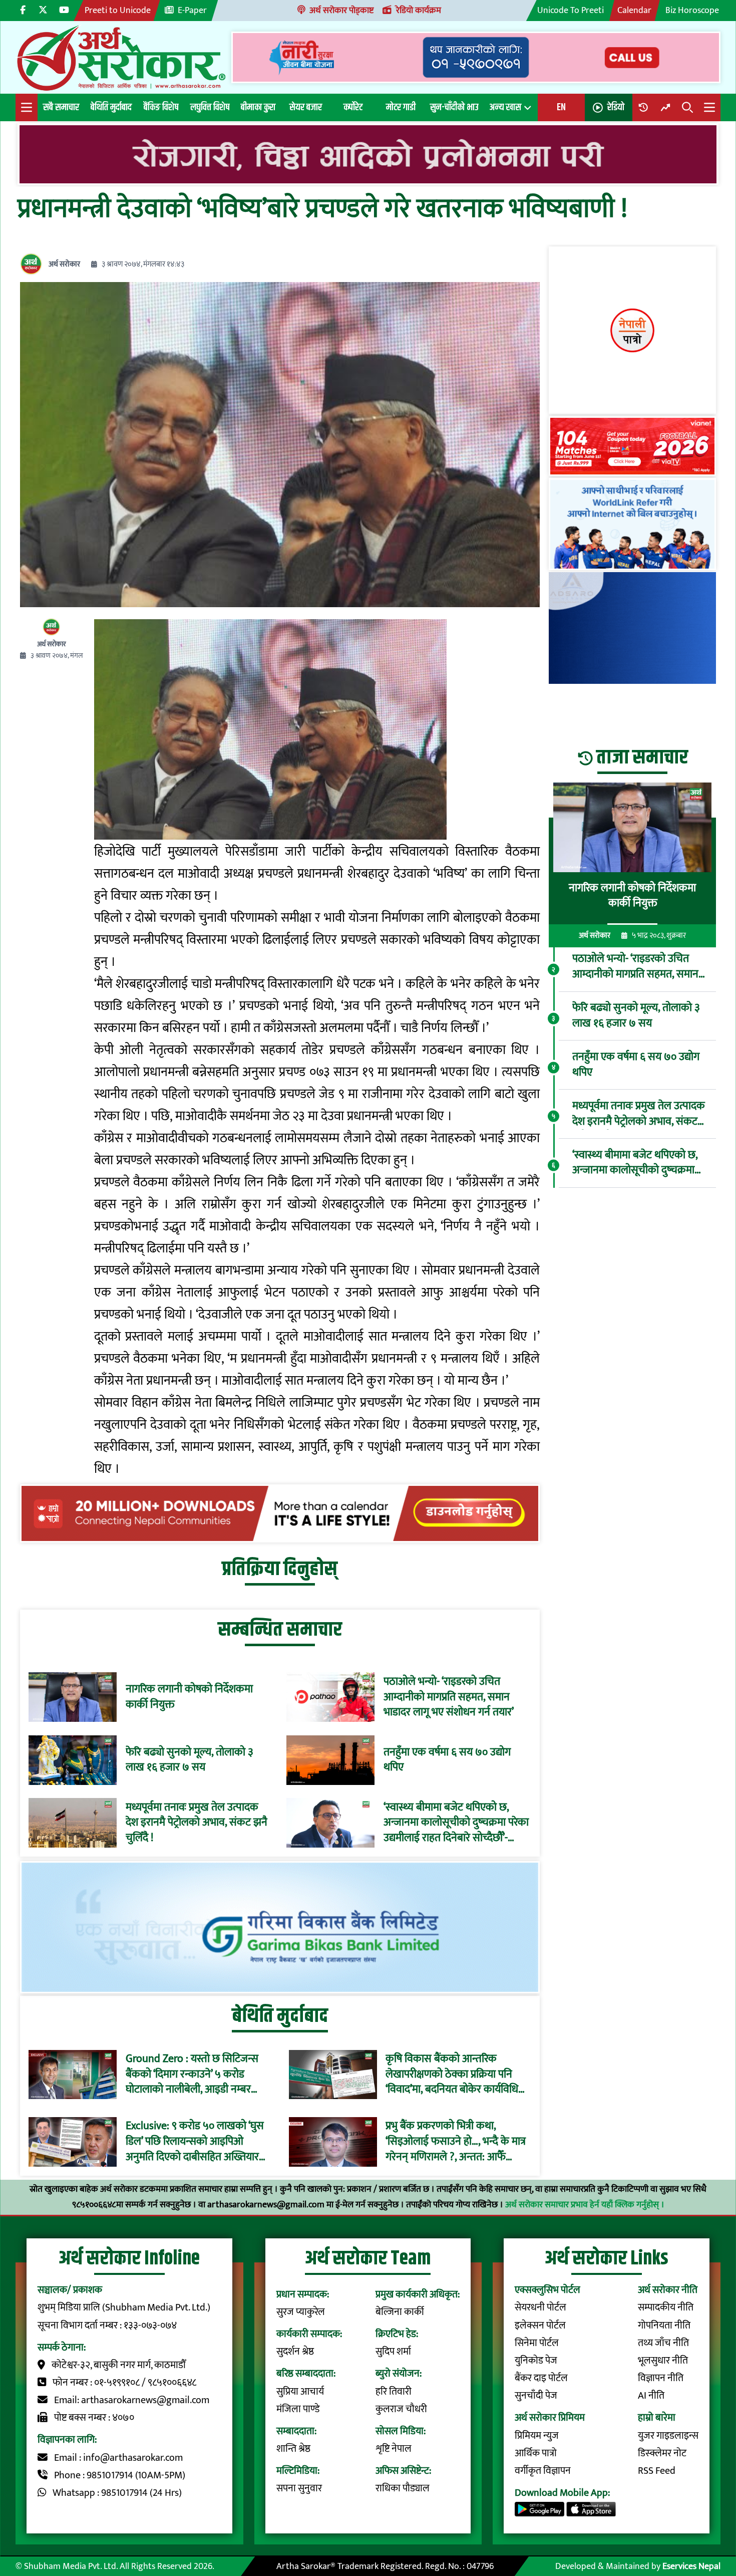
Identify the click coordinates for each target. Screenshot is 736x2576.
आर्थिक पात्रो (536, 2454)
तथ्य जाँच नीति (663, 2343)
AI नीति (651, 2396)
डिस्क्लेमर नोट (662, 2454)
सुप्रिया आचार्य (300, 2392)
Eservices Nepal (691, 2566)
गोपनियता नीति (664, 2326)
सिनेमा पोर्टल (537, 2343)
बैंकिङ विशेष (161, 107)
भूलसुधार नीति (663, 2361)
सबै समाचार (61, 107)
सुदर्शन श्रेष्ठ (295, 2352)
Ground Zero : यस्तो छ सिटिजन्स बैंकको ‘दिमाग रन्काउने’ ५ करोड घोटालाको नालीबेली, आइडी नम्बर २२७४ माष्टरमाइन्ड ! (192, 2075)
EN (561, 107)
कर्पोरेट (353, 107)
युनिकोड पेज (536, 2361)
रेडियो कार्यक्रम (419, 10)
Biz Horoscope (692, 10)
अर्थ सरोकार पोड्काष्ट (341, 10)
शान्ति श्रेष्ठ (293, 2449)
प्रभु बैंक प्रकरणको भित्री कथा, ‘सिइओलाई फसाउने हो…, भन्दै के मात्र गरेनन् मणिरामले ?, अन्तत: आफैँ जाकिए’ (456, 2142)
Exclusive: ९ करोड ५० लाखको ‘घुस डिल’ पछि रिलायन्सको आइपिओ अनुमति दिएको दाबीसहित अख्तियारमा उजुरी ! (197, 2142)
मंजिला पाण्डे (298, 2409)
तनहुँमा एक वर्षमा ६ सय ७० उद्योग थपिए (447, 1760)
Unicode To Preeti (571, 10)
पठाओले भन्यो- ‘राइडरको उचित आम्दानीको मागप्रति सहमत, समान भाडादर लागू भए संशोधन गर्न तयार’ (449, 1697)
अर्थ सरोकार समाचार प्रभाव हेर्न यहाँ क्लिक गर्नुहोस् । (585, 2205)
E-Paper (192, 10)
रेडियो (616, 107)
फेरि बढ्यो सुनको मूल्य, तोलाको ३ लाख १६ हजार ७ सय (190, 1760)
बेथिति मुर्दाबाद (111, 107)
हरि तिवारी (394, 2392)
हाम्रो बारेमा (657, 2418)
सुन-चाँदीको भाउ (454, 107)
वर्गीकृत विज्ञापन (543, 2471)
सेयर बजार (306, 107)
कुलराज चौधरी (401, 2409)
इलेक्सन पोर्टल (540, 2326)
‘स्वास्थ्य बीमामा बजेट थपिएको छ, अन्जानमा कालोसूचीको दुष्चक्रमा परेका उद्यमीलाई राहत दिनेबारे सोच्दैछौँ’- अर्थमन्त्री (456, 1823)
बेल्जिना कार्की (400, 2312)
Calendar (634, 10)
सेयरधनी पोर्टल (540, 2308)
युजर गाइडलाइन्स (668, 2436)
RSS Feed (657, 2471)
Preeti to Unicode (118, 10)
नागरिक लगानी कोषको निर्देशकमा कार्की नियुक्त (189, 1697)
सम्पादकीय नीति (666, 2308)
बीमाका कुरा (258, 107)
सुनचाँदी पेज (536, 2396)
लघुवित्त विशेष (210, 107)
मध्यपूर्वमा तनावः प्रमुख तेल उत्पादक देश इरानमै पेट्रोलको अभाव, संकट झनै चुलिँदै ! (197, 1823)
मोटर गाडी (401, 107)
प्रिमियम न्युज (537, 2436)
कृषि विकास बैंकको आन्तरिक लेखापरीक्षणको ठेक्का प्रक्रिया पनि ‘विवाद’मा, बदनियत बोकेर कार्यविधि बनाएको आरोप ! (452, 2075)
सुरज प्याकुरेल (301, 2312)
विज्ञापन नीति (661, 2378)
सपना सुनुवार (299, 2489)
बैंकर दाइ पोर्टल (541, 2378)
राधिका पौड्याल (403, 2489)
